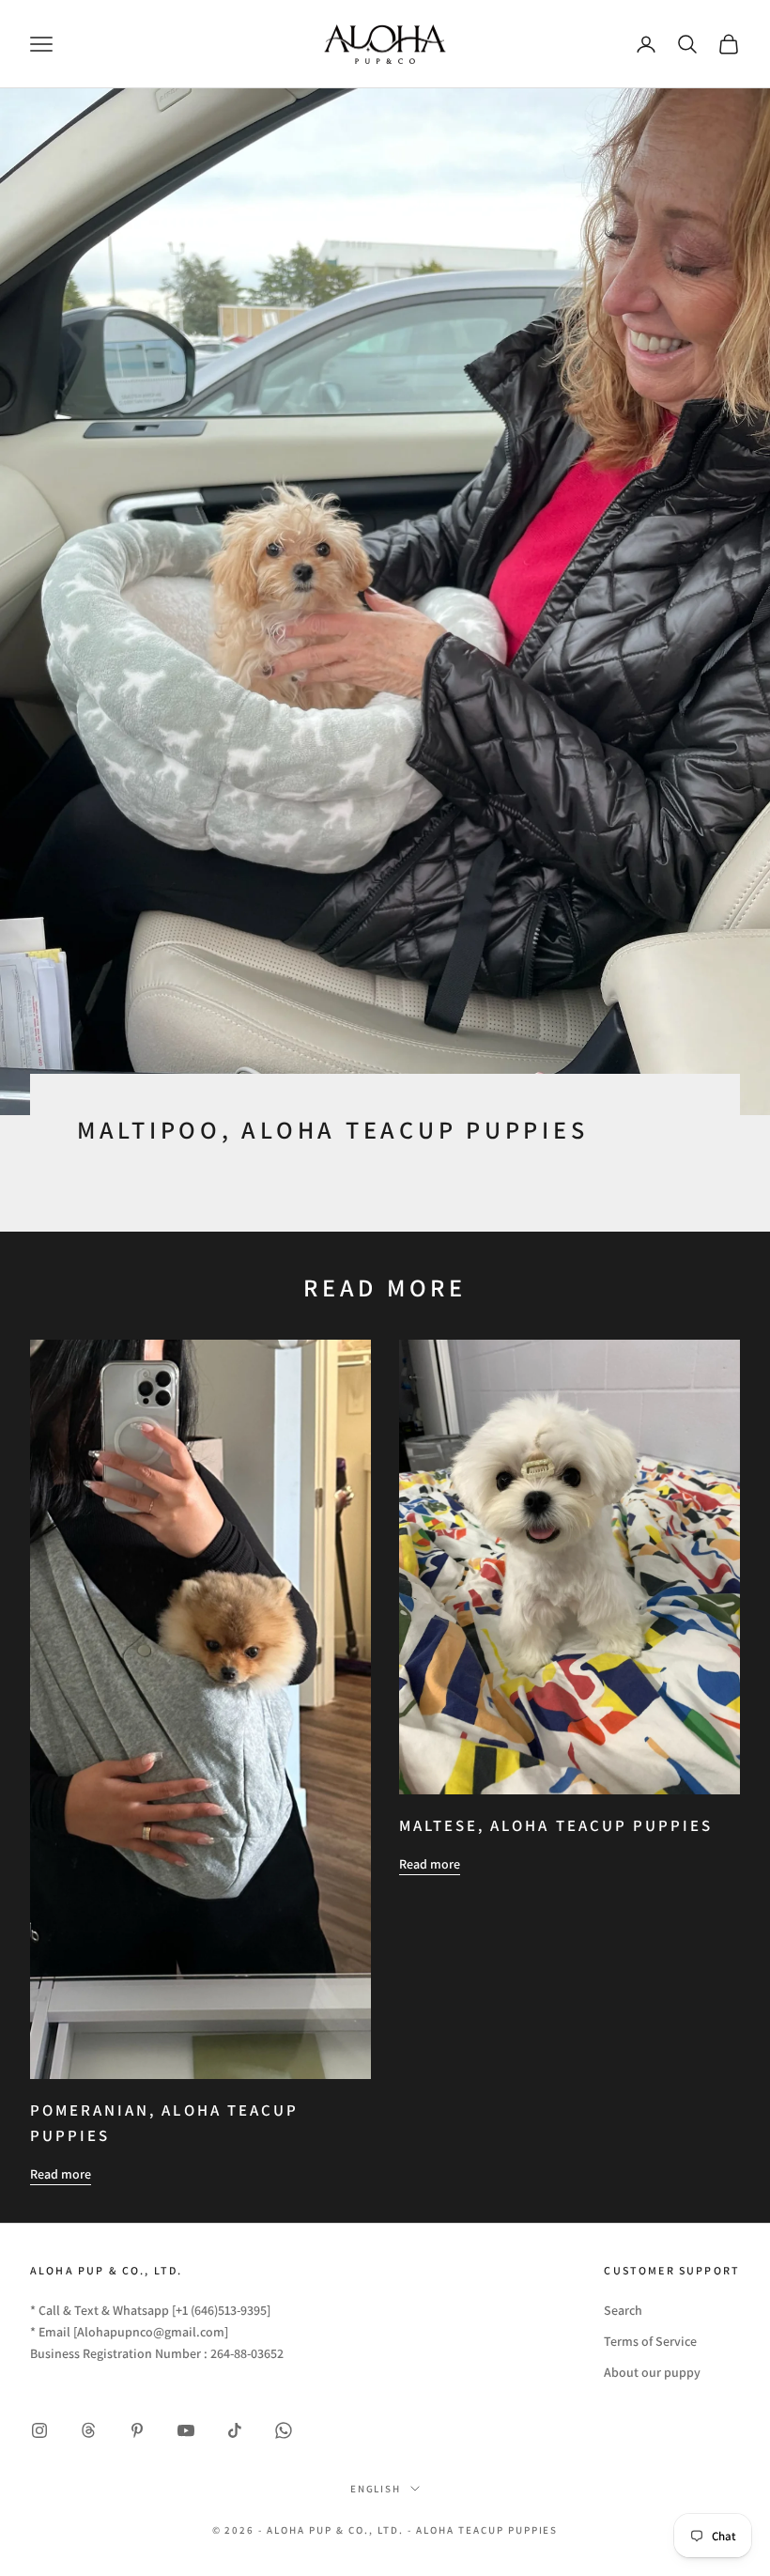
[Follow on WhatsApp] (284, 2430)
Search (623, 2310)
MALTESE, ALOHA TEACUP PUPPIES (556, 1825)
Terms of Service (650, 2341)
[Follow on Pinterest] (137, 2430)
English (376, 2489)
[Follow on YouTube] (186, 2430)
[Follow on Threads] (88, 2430)
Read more (61, 2174)
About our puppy (652, 2372)
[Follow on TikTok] (235, 2430)
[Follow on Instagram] (39, 2430)
